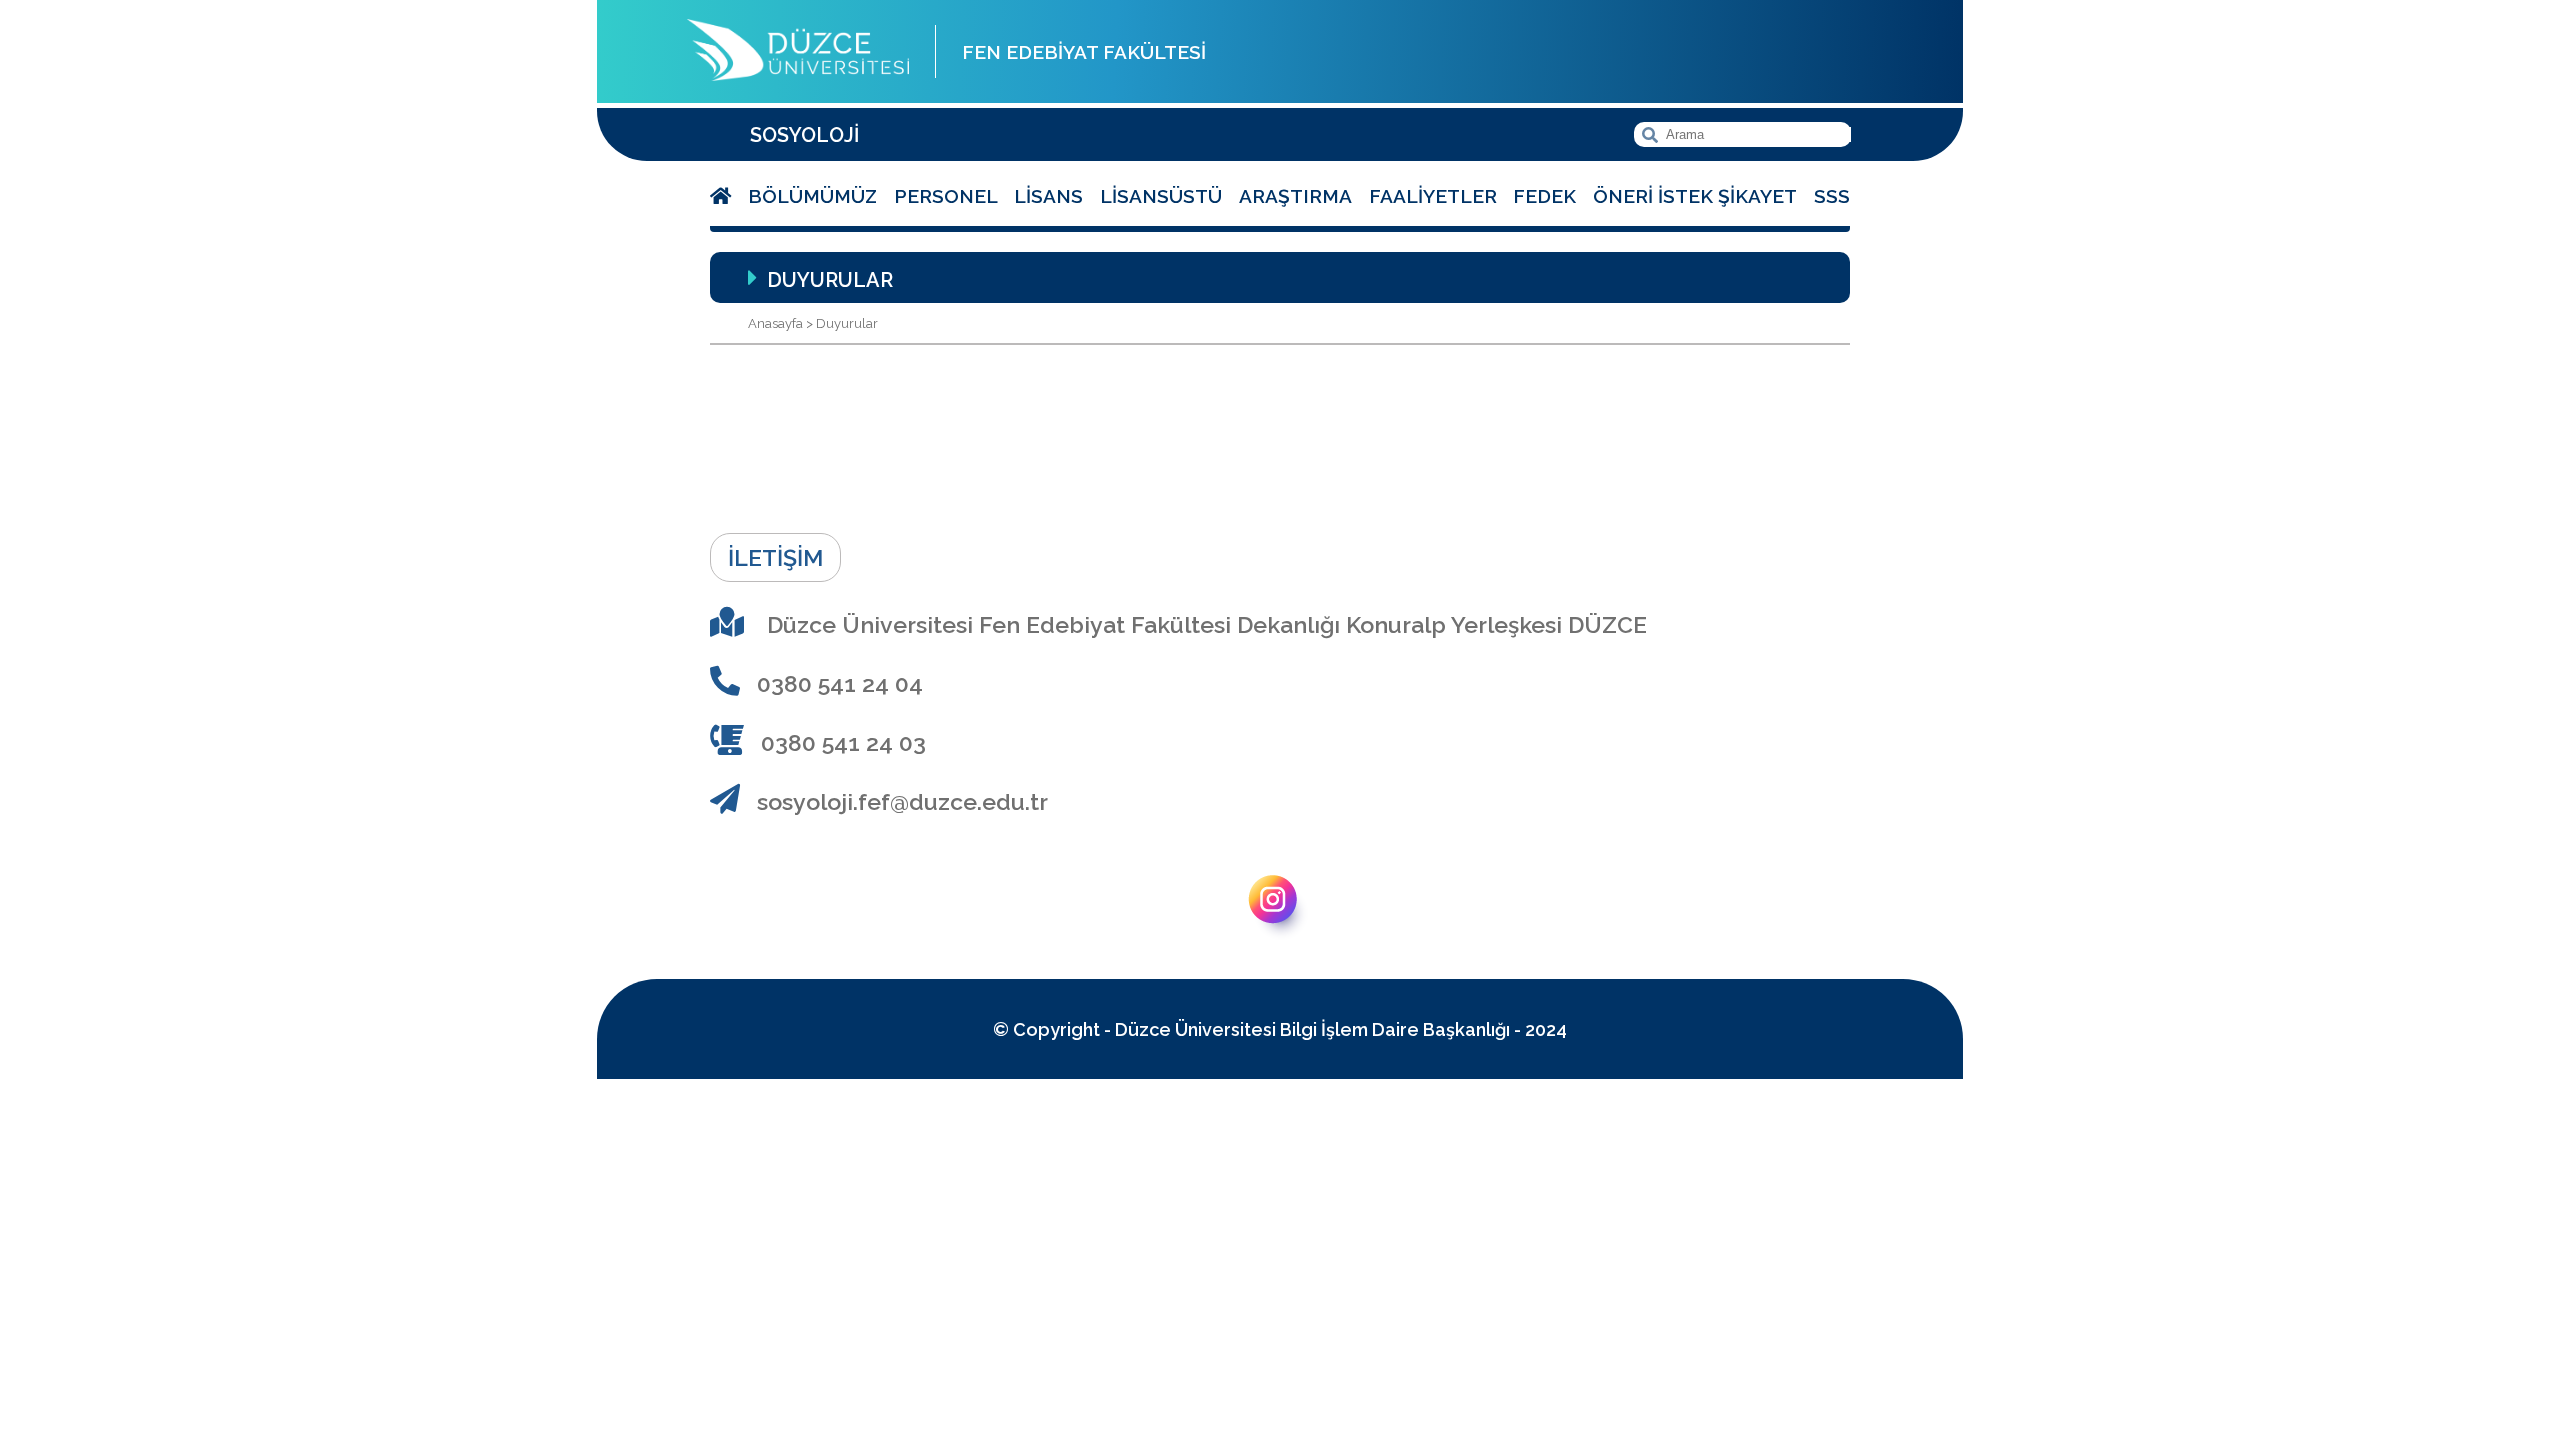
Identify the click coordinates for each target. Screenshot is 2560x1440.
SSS (1832, 196)
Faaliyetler (1433, 196)
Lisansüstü (1161, 196)
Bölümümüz (812, 196)
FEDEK (1544, 196)
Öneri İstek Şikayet (1695, 196)
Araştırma (1295, 196)
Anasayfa (775, 323)
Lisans (1048, 196)
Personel (946, 196)
